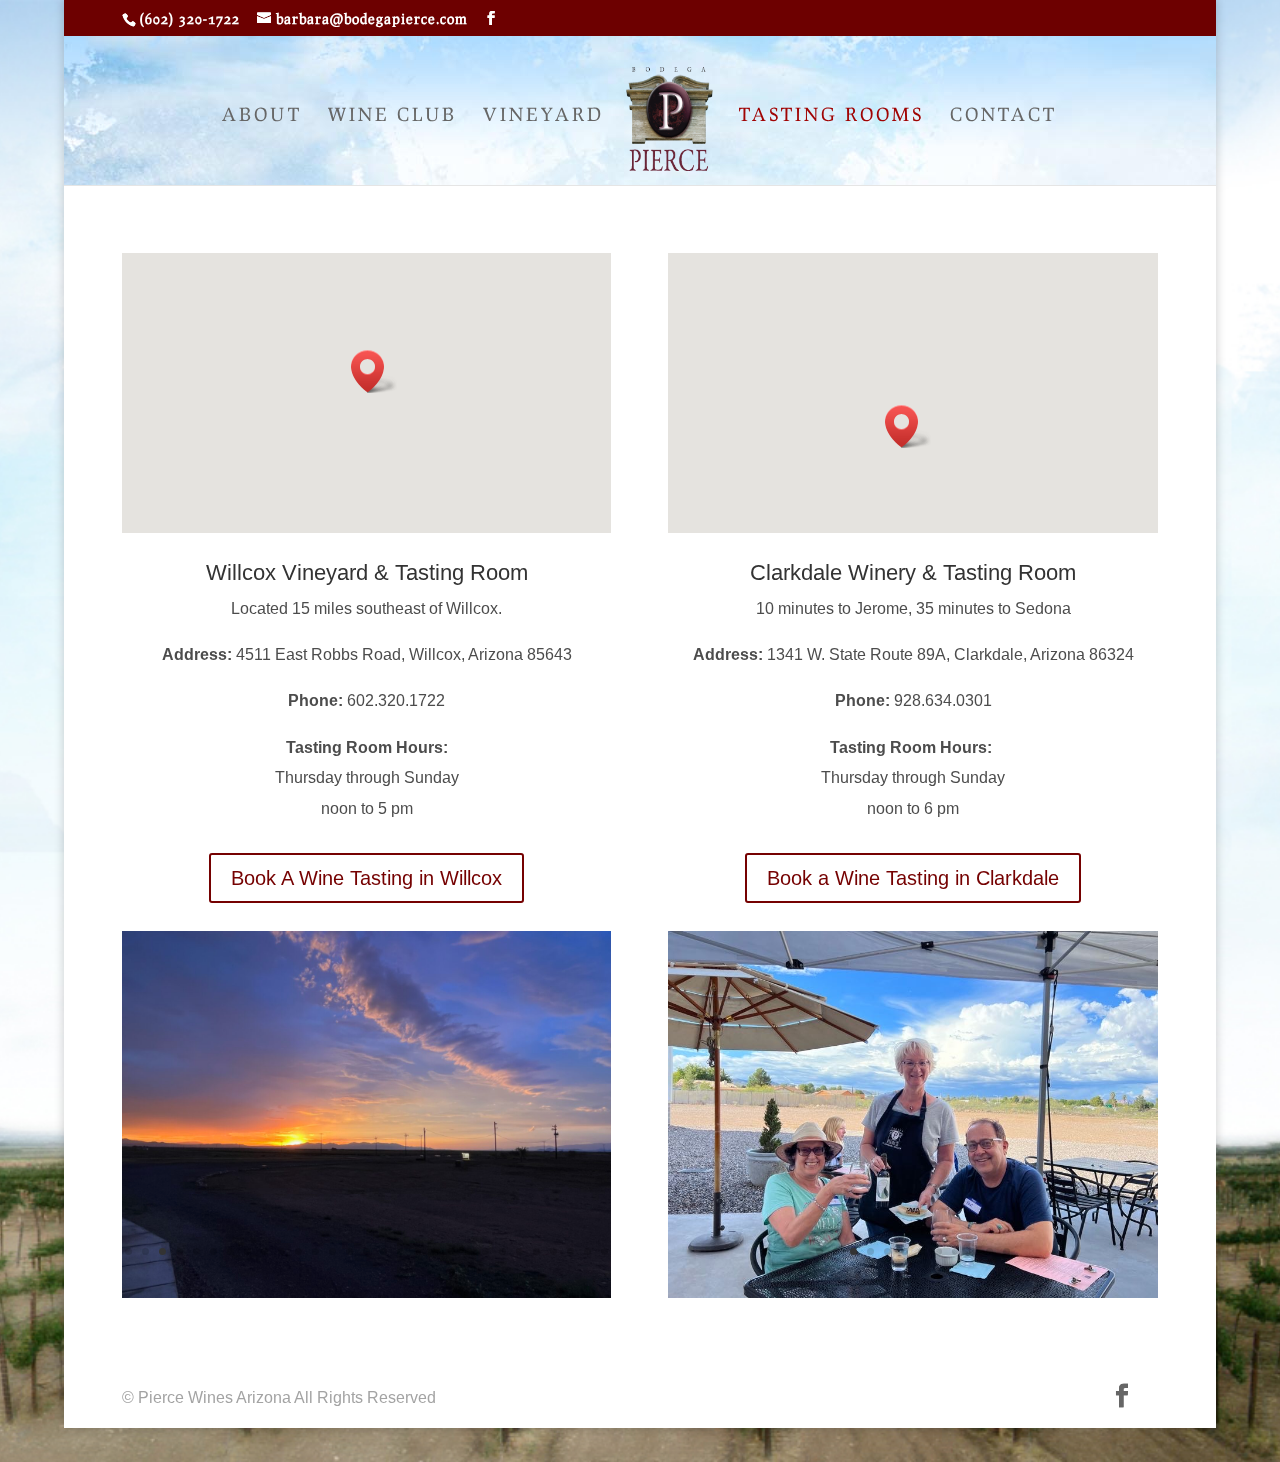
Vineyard (543, 116)
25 (536, 1251)
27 (570, 1251)
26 (553, 1251)
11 (298, 1251)
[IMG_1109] (913, 1292)
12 (315, 1251)
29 (604, 1251)
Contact (1003, 116)
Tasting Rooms (831, 116)
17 (400, 1251)
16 (383, 1251)
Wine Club (392, 116)
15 (366, 1251)
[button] (374, 371)
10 (281, 1251)
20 (451, 1251)
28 (587, 1251)
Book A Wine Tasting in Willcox (366, 878)
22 (485, 1251)
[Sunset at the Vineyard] (367, 1292)
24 (519, 1251)
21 (468, 1251)
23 (502, 1251)
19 (434, 1251)
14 (349, 1251)
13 (332, 1251)
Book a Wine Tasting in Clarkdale (913, 878)
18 (417, 1251)
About (262, 116)
